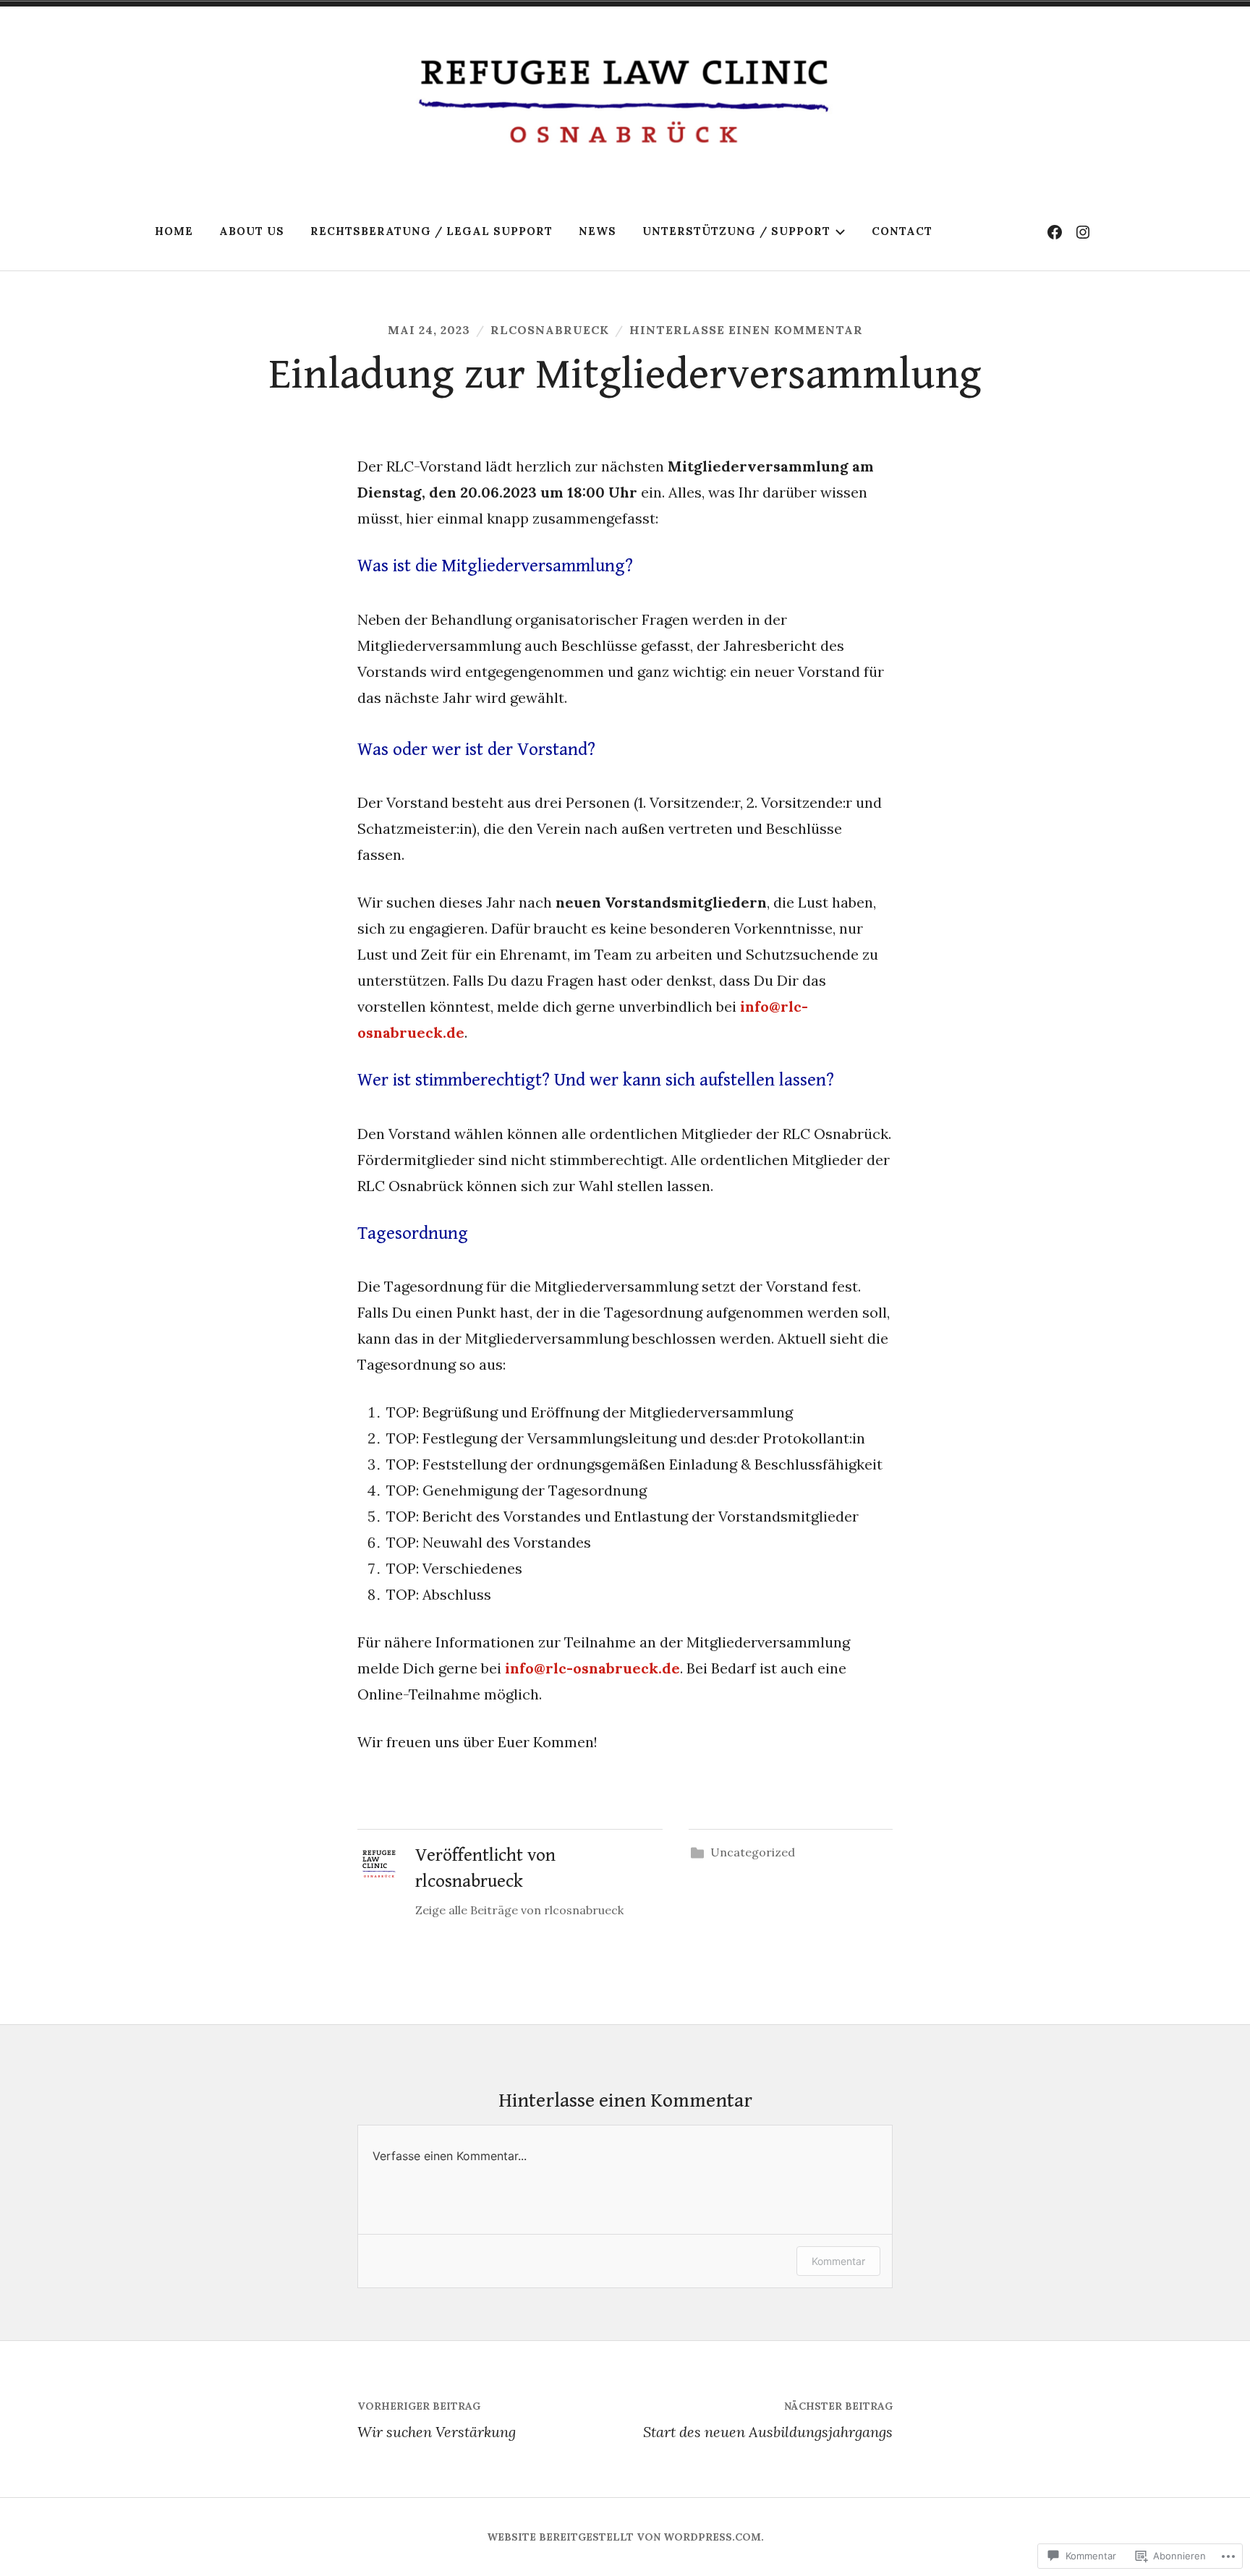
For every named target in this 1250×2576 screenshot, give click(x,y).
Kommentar (838, 2261)
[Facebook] (1055, 231)
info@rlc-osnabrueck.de (592, 1668)
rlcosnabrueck (550, 330)
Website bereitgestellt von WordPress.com (624, 2537)
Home (174, 231)
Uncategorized (753, 1852)
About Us (252, 231)
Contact (902, 231)
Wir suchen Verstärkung (437, 2420)
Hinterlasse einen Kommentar (746, 330)
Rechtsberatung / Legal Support (431, 231)
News (598, 231)
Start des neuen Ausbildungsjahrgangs (768, 2420)
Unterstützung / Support (736, 231)
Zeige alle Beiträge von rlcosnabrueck (519, 1910)
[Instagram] (1083, 231)
